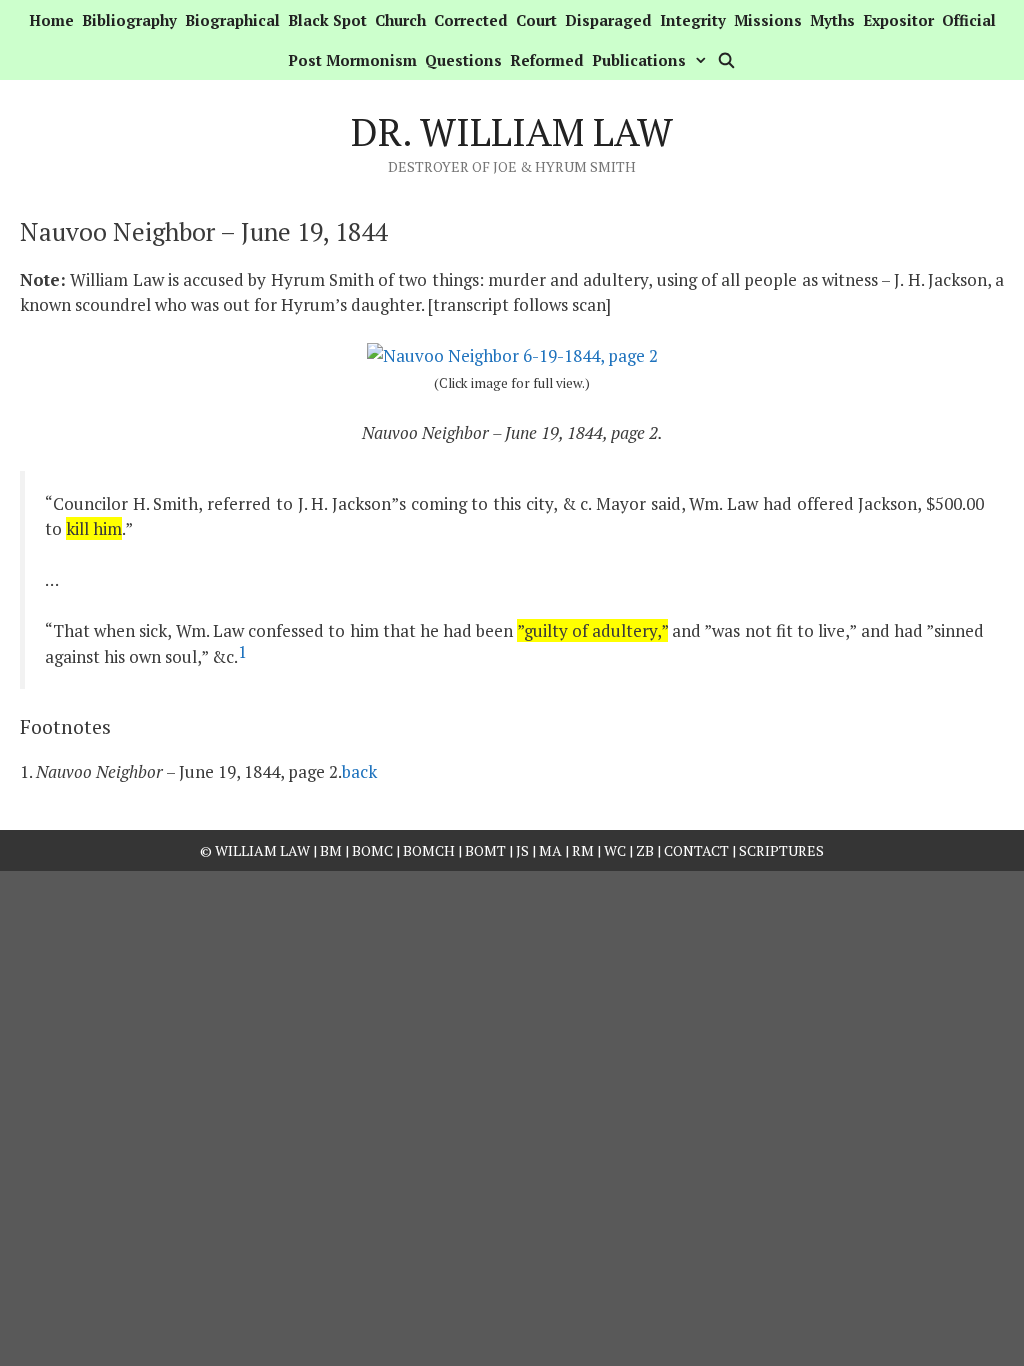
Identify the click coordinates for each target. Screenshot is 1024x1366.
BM (331, 850)
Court (536, 20)
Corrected (471, 20)
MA (550, 850)
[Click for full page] (512, 355)
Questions (463, 60)
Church (400, 20)
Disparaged (608, 20)
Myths (832, 20)
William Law (262, 850)
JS (524, 850)
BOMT (485, 850)
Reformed (547, 60)
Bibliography (129, 20)
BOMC (372, 850)
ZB (645, 850)
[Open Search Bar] (725, 60)
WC (615, 850)
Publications (639, 60)
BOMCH (429, 850)
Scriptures (781, 850)
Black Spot (327, 20)
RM (583, 850)
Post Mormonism (352, 60)
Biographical (232, 20)
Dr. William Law (512, 132)
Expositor (898, 20)
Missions (768, 20)
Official (969, 20)
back (359, 771)
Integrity (693, 20)
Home (51, 20)
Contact (696, 850)
